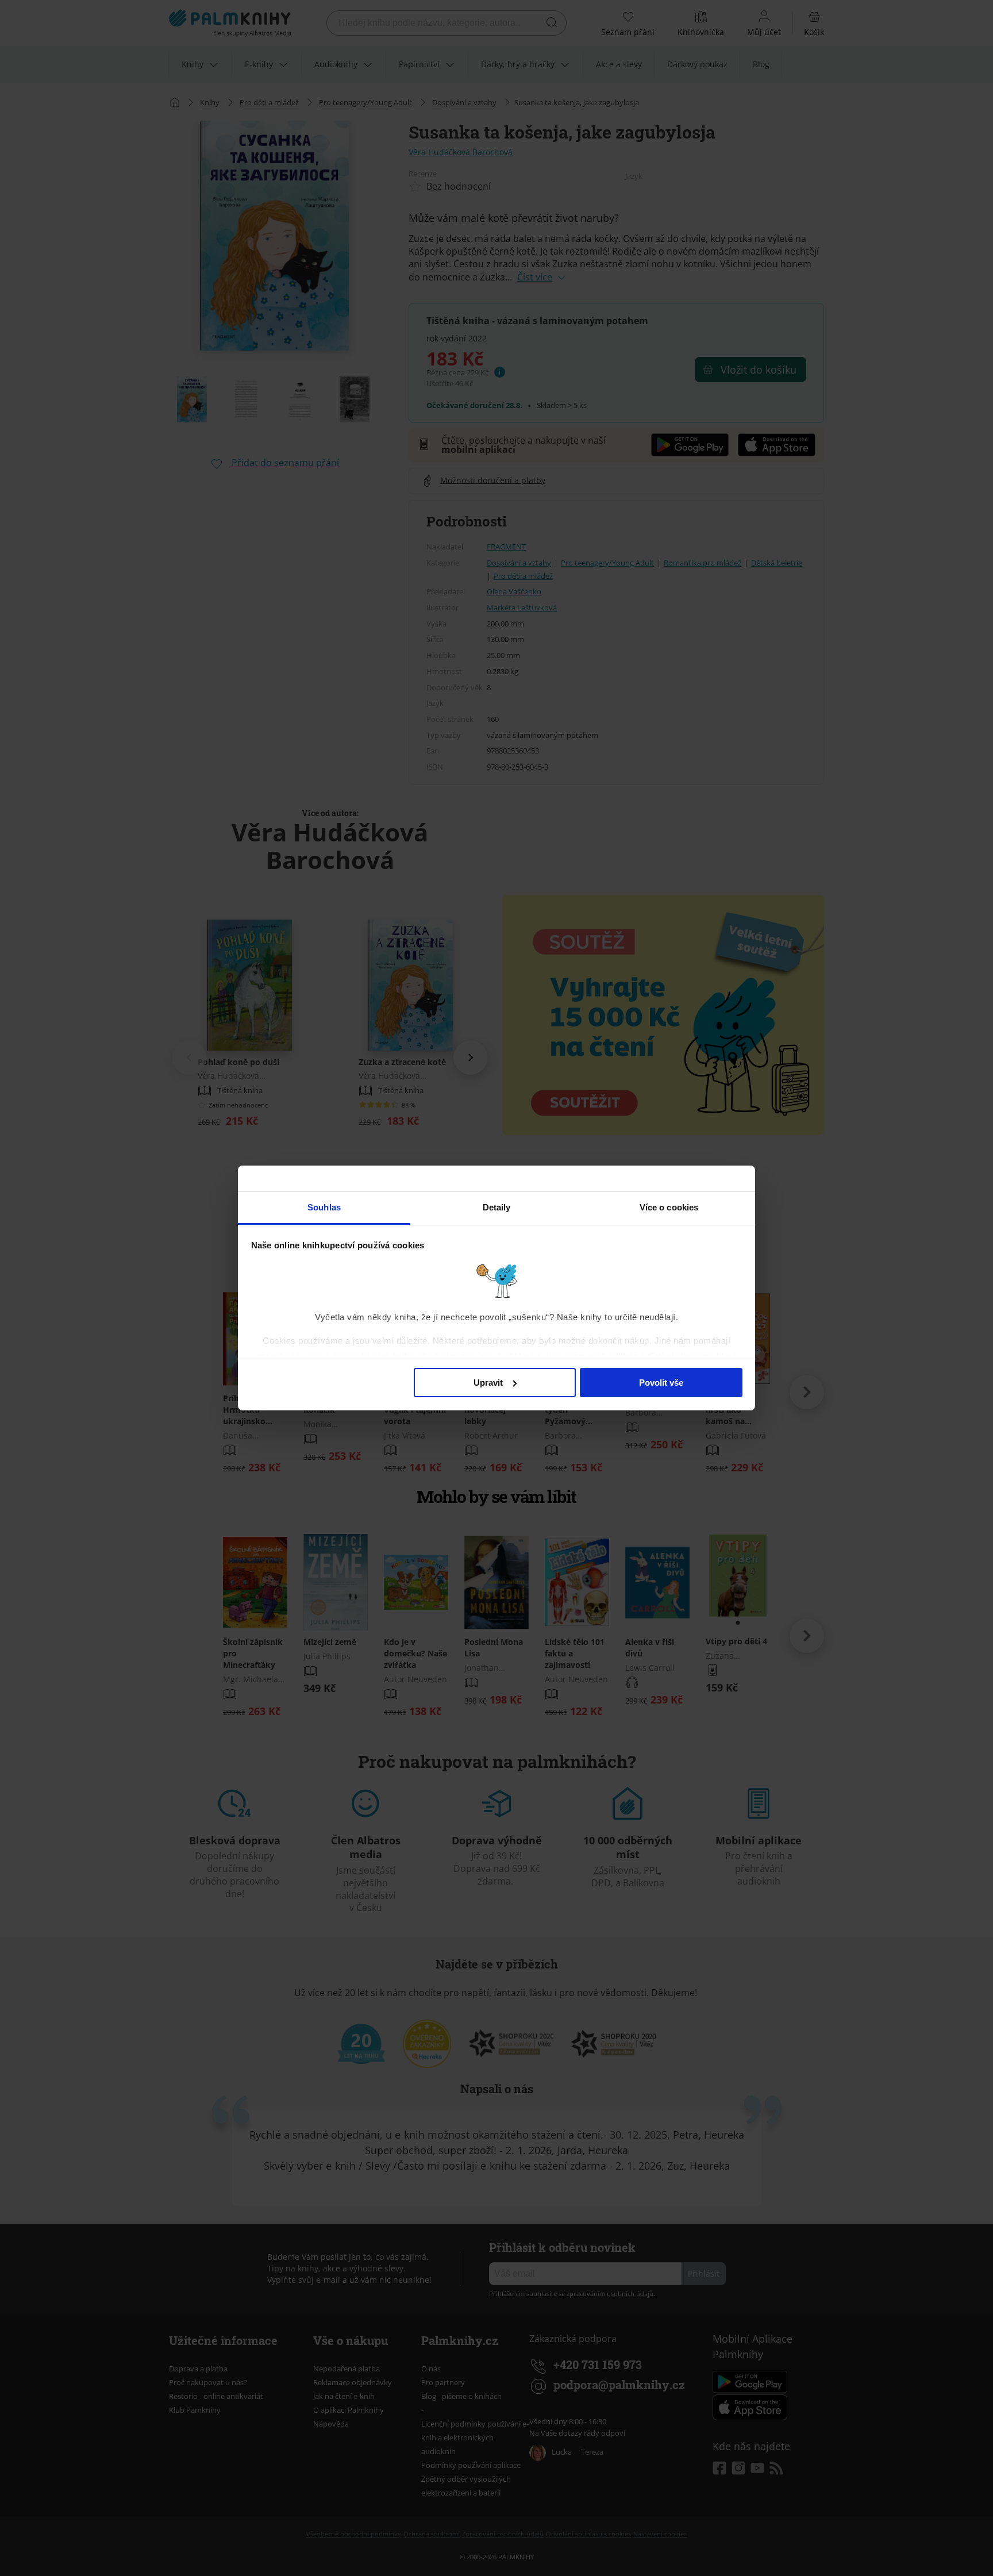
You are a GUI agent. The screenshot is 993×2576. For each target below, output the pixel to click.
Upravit (488, 1383)
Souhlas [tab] (324, 1207)
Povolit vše (661, 1383)
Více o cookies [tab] (669, 1207)
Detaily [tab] (497, 1207)
